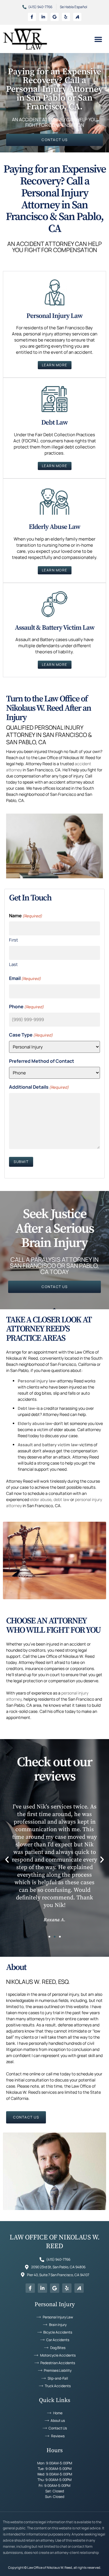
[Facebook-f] (32, 17)
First (14, 940)
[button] (98, 39)
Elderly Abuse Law (54, 527)
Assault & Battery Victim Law (55, 628)
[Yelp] (66, 17)
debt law (61, 1499)
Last (13, 964)
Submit (21, 1162)
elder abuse (41, 1499)
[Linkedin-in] (43, 17)
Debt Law (54, 423)
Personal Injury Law (54, 316)
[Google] (55, 17)
